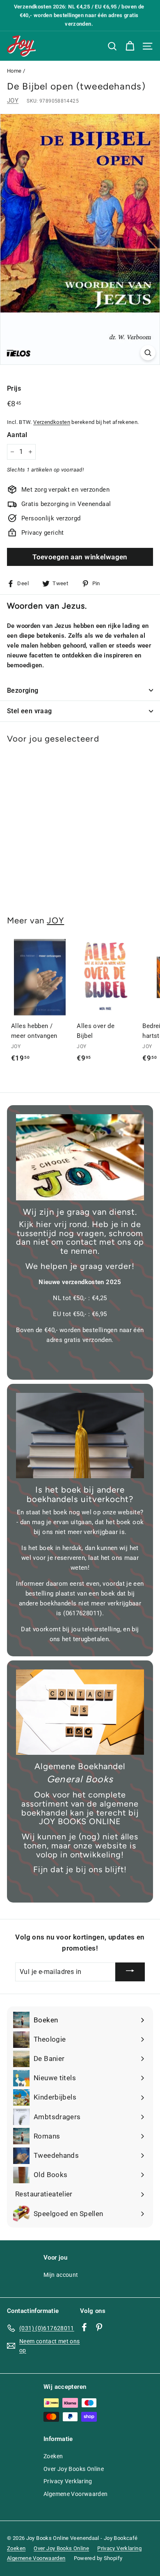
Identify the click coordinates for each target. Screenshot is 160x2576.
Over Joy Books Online (74, 2469)
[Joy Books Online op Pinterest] (99, 2327)
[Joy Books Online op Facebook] (84, 2327)
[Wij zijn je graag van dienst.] (80, 1157)
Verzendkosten (52, 422)
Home (14, 71)
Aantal (17, 435)
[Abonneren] (130, 1972)
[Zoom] (148, 353)
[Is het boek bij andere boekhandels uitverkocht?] (80, 1436)
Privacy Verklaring (68, 2481)
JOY (13, 101)
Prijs (14, 388)
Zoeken (53, 2456)
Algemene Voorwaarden (76, 2494)
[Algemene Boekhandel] (80, 1712)
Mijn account (61, 2275)
